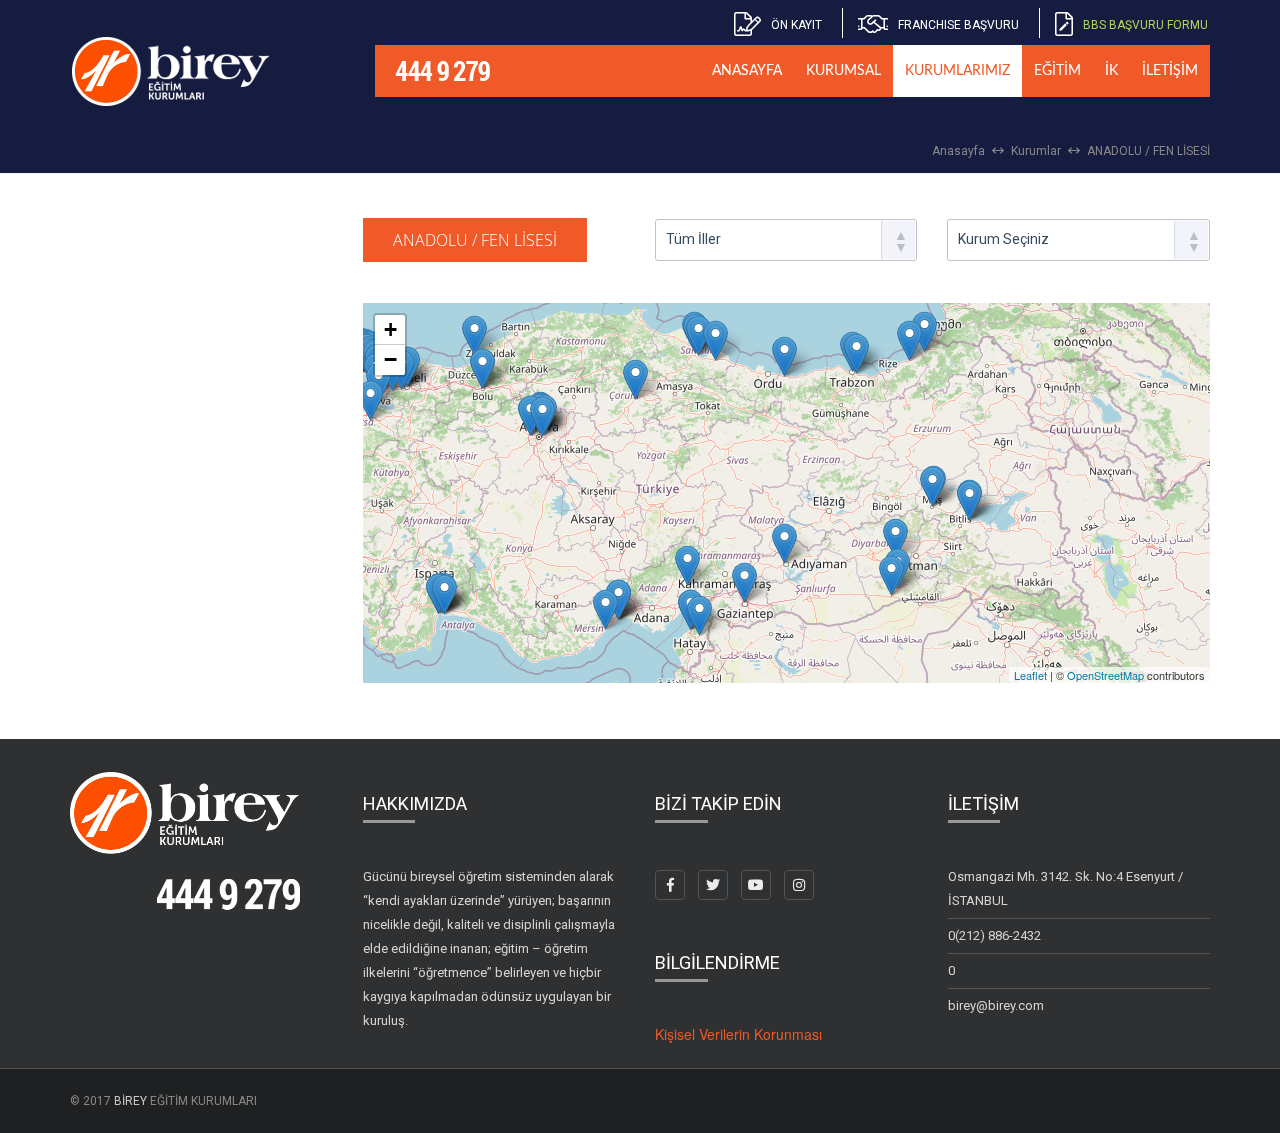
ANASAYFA (747, 71)
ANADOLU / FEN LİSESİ (1148, 151)
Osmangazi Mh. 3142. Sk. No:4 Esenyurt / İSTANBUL (1065, 888)
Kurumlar (1036, 151)
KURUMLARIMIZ (957, 71)
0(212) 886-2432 (994, 935)
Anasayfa (958, 151)
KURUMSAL (843, 71)
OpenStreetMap (1105, 675)
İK (1111, 71)
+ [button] (390, 329)
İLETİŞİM (1170, 71)
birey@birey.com (996, 1005)
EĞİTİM (1057, 71)
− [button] (390, 359)
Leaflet (1030, 675)
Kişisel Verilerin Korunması (738, 1034)
